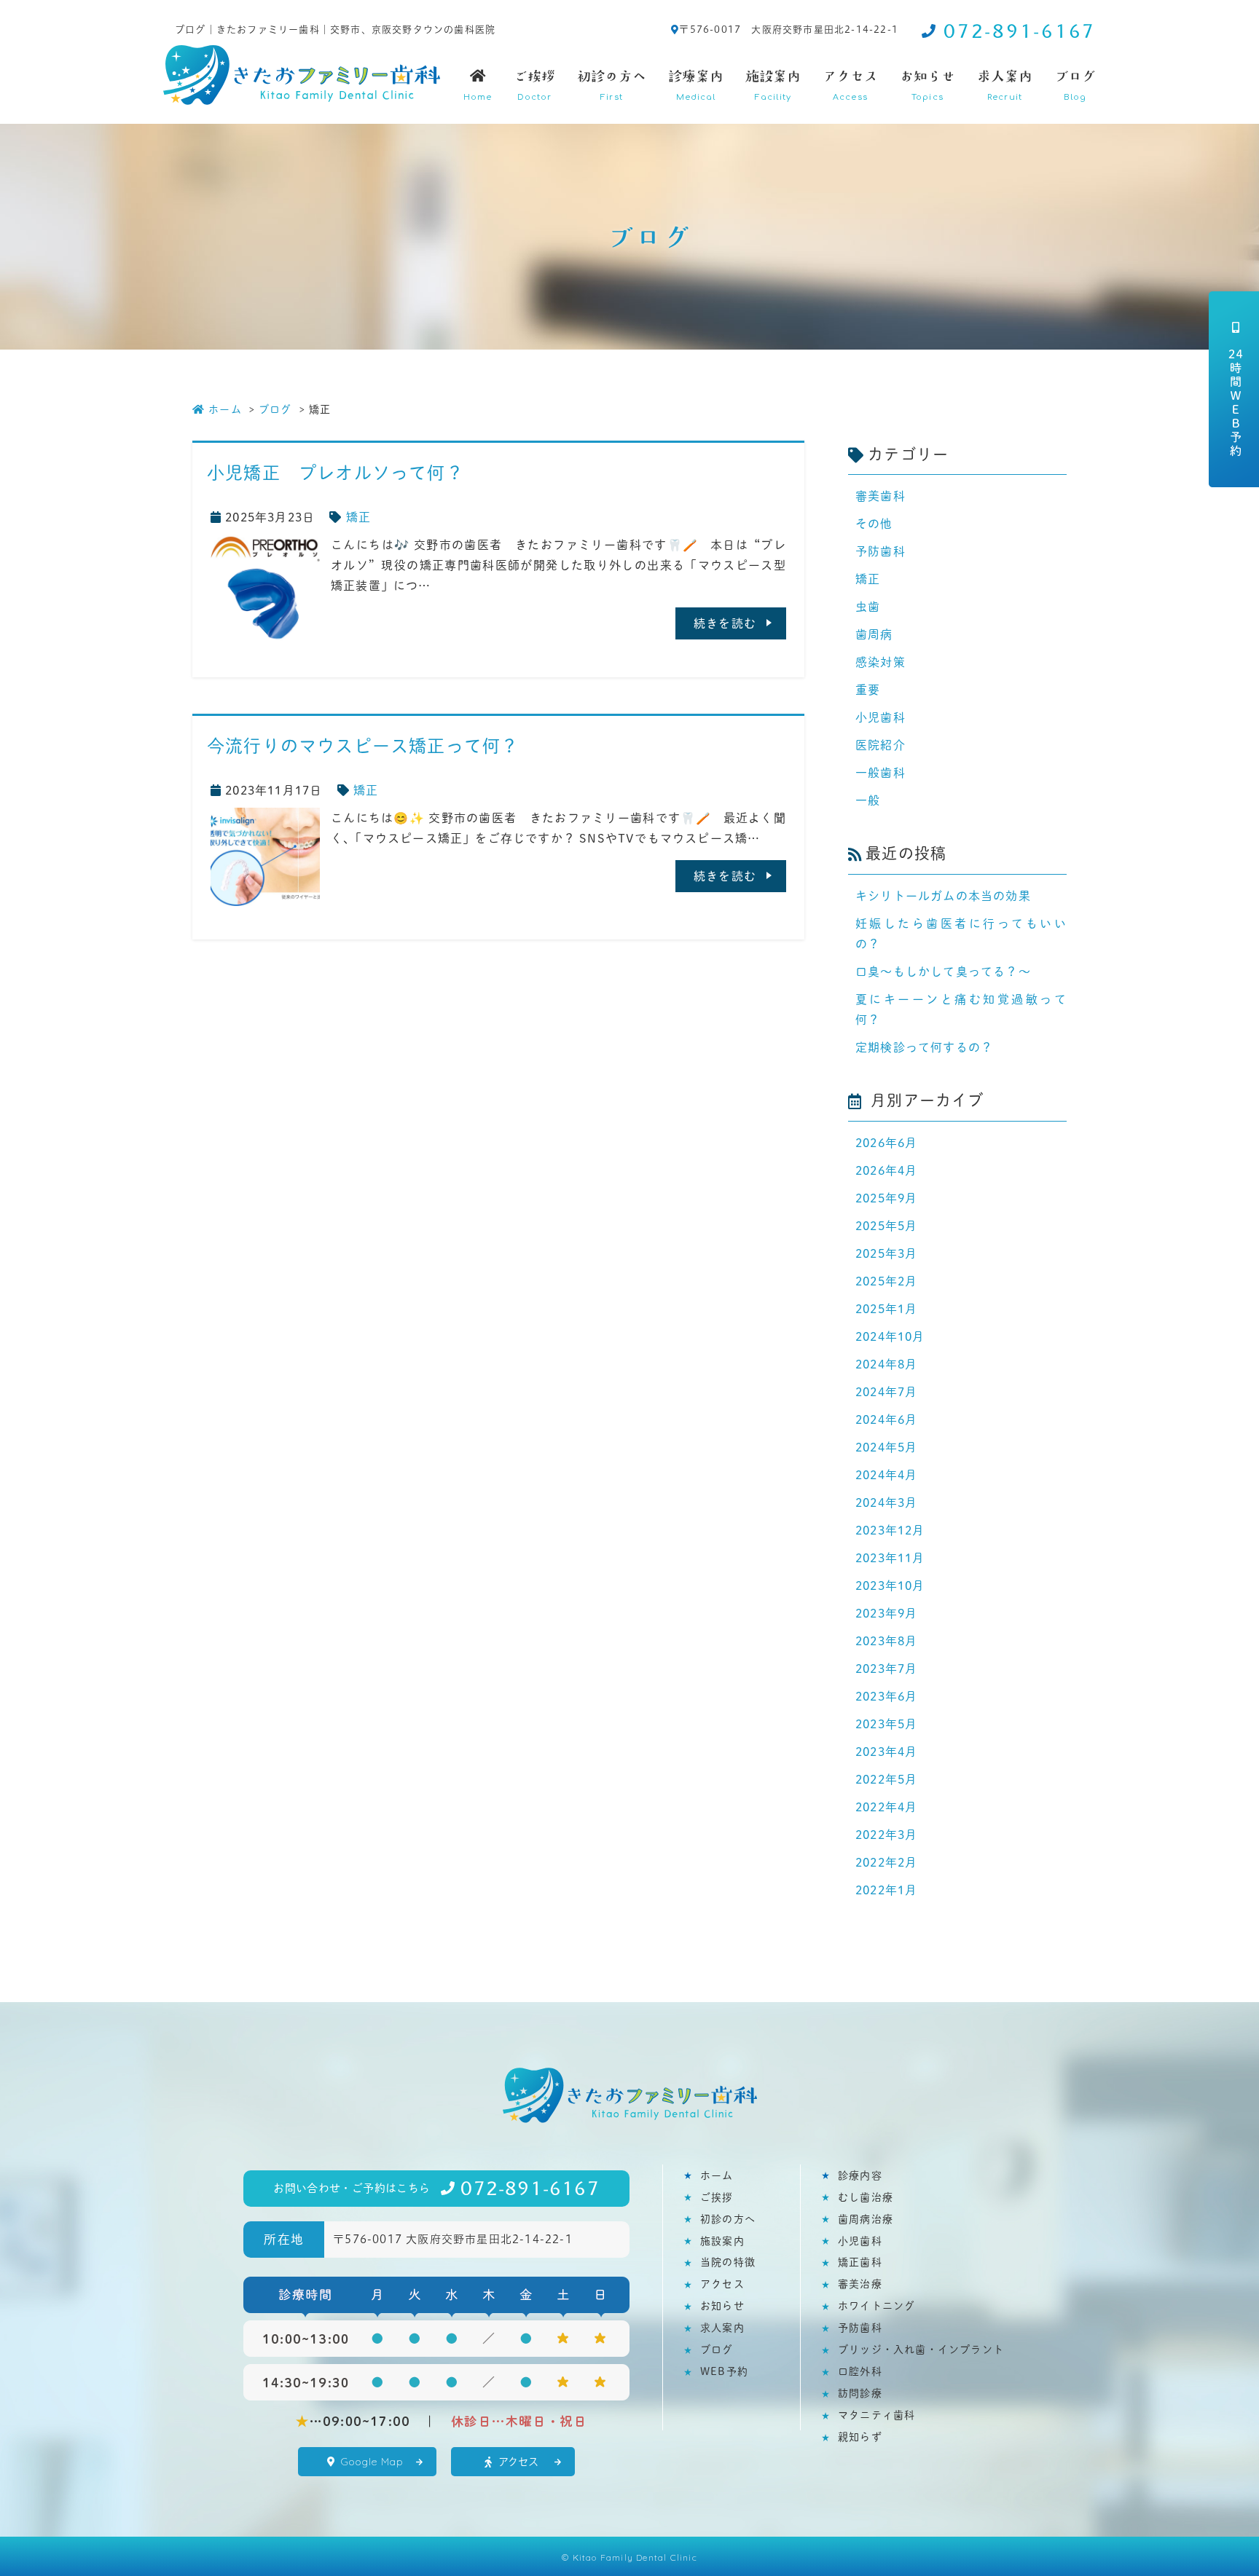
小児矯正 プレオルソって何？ (336, 472)
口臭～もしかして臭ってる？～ (943, 971)
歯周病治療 (866, 2219)
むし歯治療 (866, 2197)
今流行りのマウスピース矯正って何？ (363, 745)
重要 (868, 689)
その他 (874, 523)
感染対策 (880, 662)
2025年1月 (886, 1308)
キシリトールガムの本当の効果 (943, 895)
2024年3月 (886, 1502)
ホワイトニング (876, 2305)
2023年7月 (886, 1668)
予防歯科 (880, 551)
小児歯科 (880, 717)
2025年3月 (886, 1253)
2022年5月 (886, 1779)
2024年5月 (886, 1447)
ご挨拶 (534, 85)
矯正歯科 (860, 2262)
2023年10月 (890, 1585)
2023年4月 (886, 1751)
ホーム (225, 409)
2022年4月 (886, 1807)
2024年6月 (886, 1419)
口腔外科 (860, 2371)
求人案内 (1005, 85)
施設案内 (773, 85)
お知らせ (927, 85)
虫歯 (868, 606)
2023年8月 (886, 1640)
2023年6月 (886, 1696)
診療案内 (696, 85)
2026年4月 (886, 1170)
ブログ (1075, 85)
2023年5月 (886, 1724)
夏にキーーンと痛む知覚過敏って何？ (961, 1009)
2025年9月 (886, 1198)
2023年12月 (890, 1530)
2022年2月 (886, 1862)
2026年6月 (886, 1142)
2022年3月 (886, 1834)
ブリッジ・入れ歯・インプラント (921, 2349)
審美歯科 (880, 496)
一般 (868, 800)
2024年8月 (886, 1364)
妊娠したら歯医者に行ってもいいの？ (961, 933)
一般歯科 (880, 772)
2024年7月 (886, 1391)
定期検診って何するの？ (924, 1047)
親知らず (860, 2437)
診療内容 (860, 2175)
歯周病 (874, 634)
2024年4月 (886, 1474)
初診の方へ (612, 85)
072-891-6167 (1020, 31)
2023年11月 (890, 1557)
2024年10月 (890, 1336)
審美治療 (860, 2284)
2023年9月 (886, 1613)
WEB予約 (724, 2371)
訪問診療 (860, 2393)
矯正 (358, 517)
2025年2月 (886, 1281)
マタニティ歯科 (876, 2415)
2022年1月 (886, 1890)
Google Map (373, 2462)
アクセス (850, 85)
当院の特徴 (728, 2262)
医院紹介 (880, 745)
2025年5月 (886, 1225)
